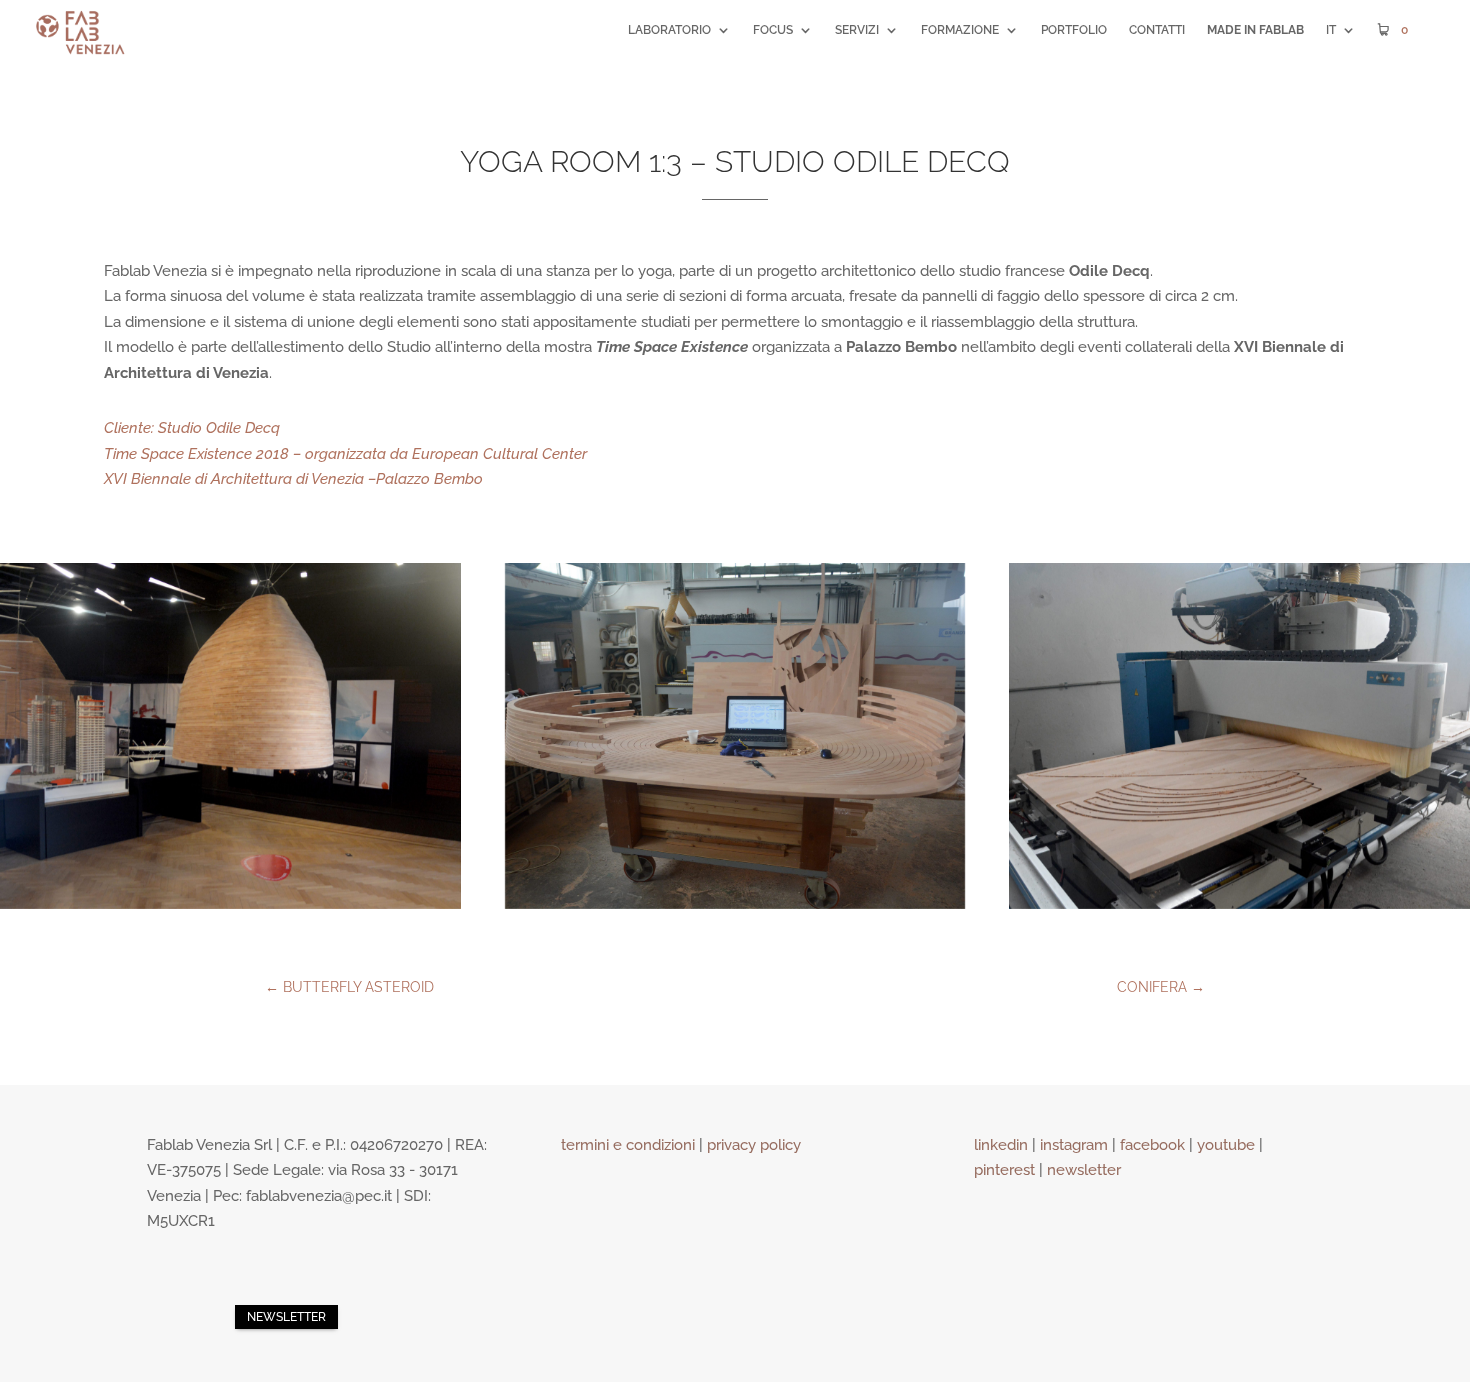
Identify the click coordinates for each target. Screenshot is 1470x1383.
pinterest (1004, 1170)
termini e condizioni (628, 1145)
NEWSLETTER (286, 1317)
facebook (1152, 1145)
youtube (1226, 1145)
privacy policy (754, 1145)
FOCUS (773, 30)
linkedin (1001, 1145)
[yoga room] (230, 735)
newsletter (1084, 1170)
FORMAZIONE (960, 30)
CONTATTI (1157, 30)
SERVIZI (857, 30)
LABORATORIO (669, 30)
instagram (1074, 1145)
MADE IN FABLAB (1255, 30)
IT (1331, 30)
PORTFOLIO (1074, 30)
